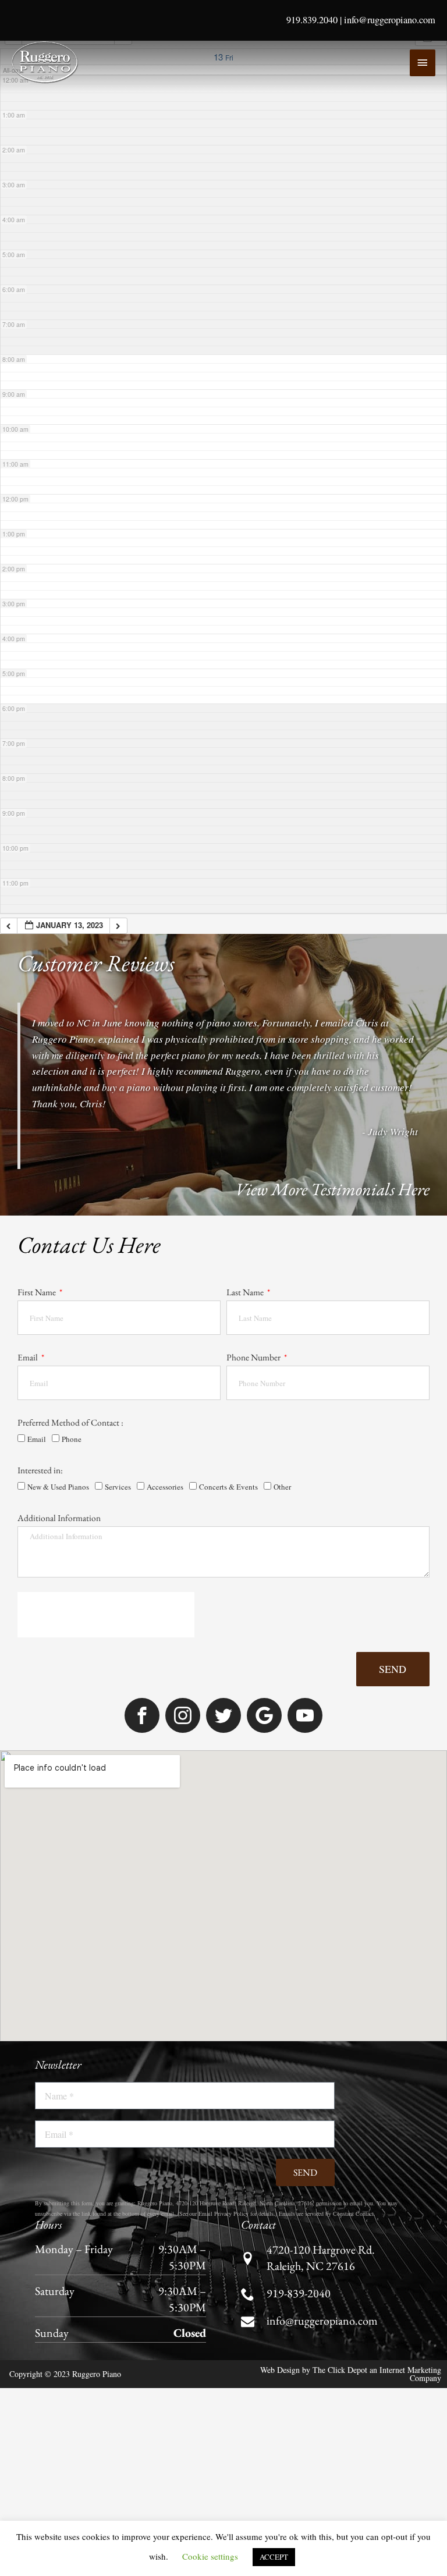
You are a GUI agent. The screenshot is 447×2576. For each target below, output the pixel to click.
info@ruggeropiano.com (390, 20)
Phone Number (254, 1357)
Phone (72, 1439)
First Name (38, 1292)
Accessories (165, 1487)
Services (118, 1487)
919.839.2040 (312, 20)
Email (29, 1357)
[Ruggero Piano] (47, 62)
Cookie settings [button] (210, 2556)
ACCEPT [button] (274, 2557)
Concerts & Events (228, 1487)
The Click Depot (340, 2370)
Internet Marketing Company (410, 2374)
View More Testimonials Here (332, 1189)
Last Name (246, 1292)
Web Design (280, 2370)
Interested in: (40, 1470)
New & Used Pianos (58, 1487)
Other (282, 1487)
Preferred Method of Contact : (70, 1422)
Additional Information (59, 1518)
